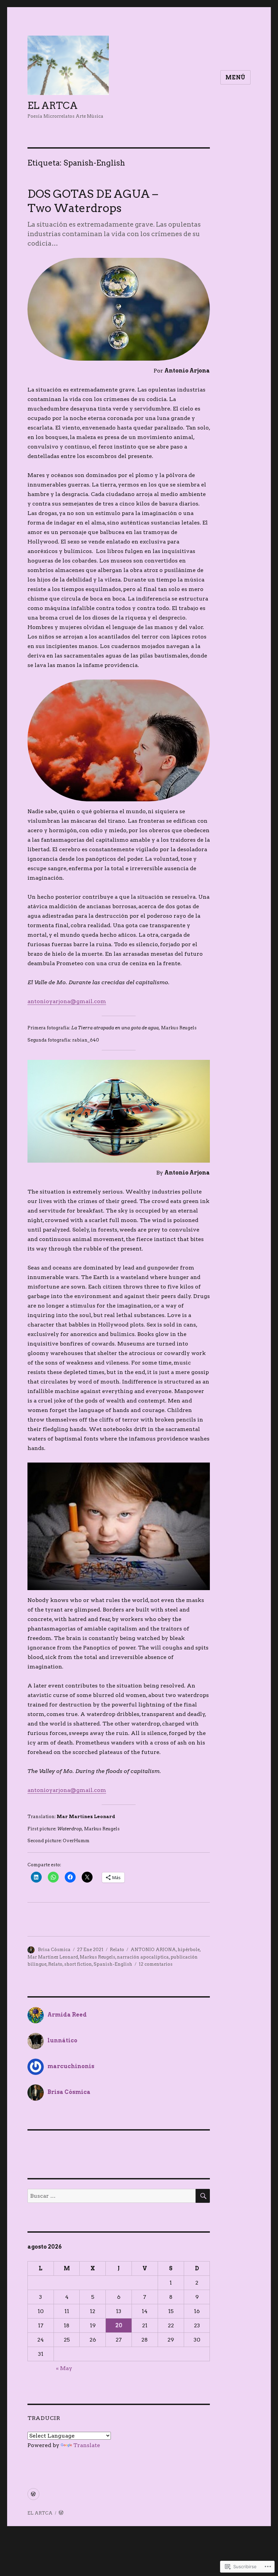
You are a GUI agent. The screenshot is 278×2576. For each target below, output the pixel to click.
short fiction (78, 1964)
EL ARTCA (53, 106)
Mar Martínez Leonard (53, 1957)
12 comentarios (156, 1964)
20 (119, 2325)
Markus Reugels (97, 1957)
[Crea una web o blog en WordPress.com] (61, 2513)
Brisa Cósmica (54, 1950)
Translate (87, 2445)
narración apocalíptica (143, 1957)
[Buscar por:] (112, 2196)
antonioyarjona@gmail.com (67, 1001)
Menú (235, 78)
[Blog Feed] (33, 2494)
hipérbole (189, 1950)
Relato (117, 1950)
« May (64, 2368)
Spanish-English (113, 1964)
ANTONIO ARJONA (153, 1950)
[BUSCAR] (203, 2196)
